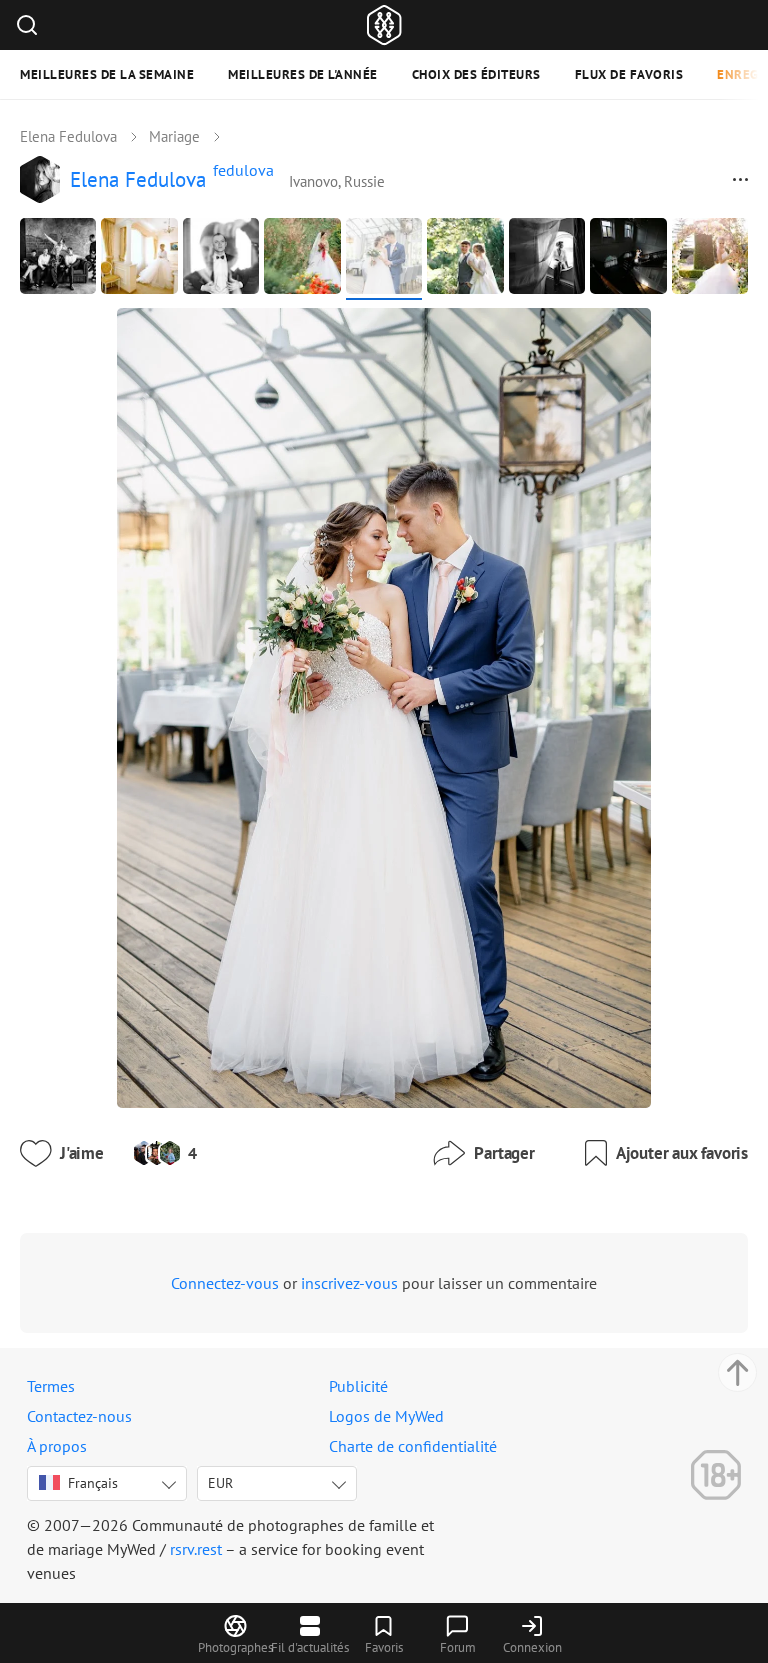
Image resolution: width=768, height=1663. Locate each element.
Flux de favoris (629, 74)
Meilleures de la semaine (107, 74)
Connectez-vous (225, 1283)
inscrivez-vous (349, 1283)
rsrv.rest (196, 1549)
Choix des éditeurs (476, 74)
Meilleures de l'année (303, 74)
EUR (220, 1483)
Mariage (174, 136)
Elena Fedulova (68, 136)
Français (93, 1483)
